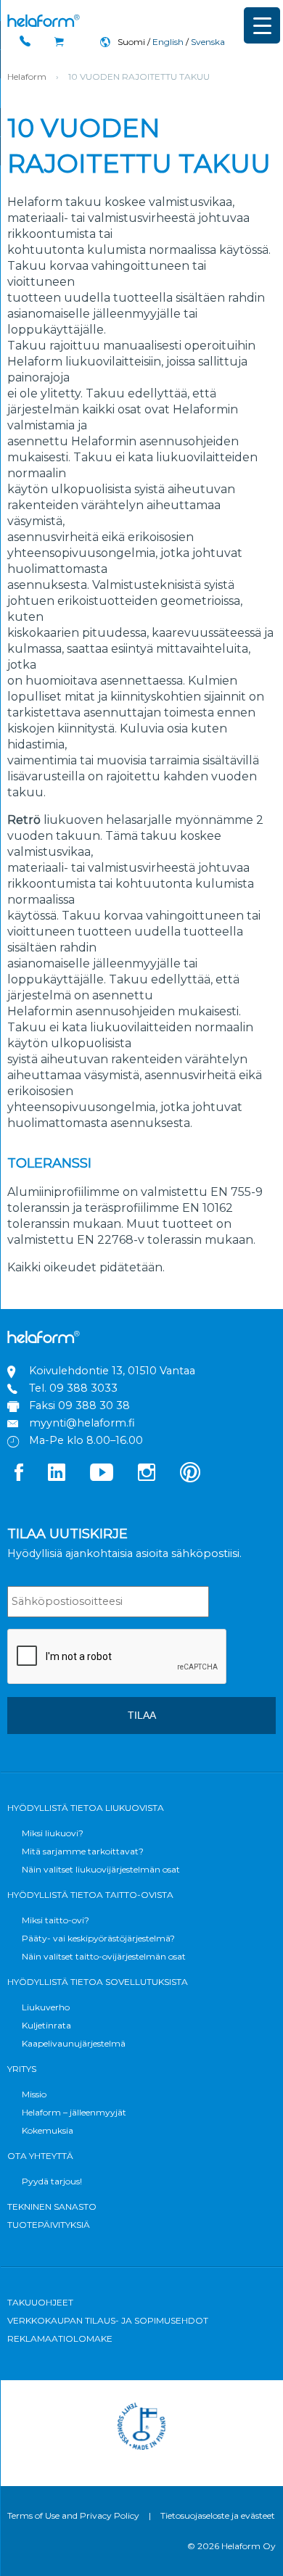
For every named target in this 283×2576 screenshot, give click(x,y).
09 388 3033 (83, 1388)
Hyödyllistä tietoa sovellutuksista (98, 1982)
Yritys (22, 2069)
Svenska (208, 42)
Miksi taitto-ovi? (56, 1920)
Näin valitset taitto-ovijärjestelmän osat (104, 1956)
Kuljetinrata (46, 2025)
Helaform (44, 21)
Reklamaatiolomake (60, 2338)
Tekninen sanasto (52, 2206)
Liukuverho (46, 2007)
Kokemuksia (48, 2130)
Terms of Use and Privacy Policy (73, 2515)
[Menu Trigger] (262, 25)
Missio (34, 2094)
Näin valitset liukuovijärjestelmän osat (101, 1869)
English (168, 42)
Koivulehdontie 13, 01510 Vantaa (112, 1371)
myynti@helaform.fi (82, 1423)
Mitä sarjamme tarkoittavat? (83, 1851)
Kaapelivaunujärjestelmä (74, 2043)
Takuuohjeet (40, 2302)
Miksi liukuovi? (53, 1833)
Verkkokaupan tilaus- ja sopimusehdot (108, 2320)
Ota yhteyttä (40, 2156)
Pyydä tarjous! (52, 2181)
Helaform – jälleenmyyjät (74, 2112)
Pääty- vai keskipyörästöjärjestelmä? (98, 1938)
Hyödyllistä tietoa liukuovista (86, 1808)
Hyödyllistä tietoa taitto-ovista (90, 1895)
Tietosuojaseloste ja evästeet (218, 2515)
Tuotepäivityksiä (49, 2225)
